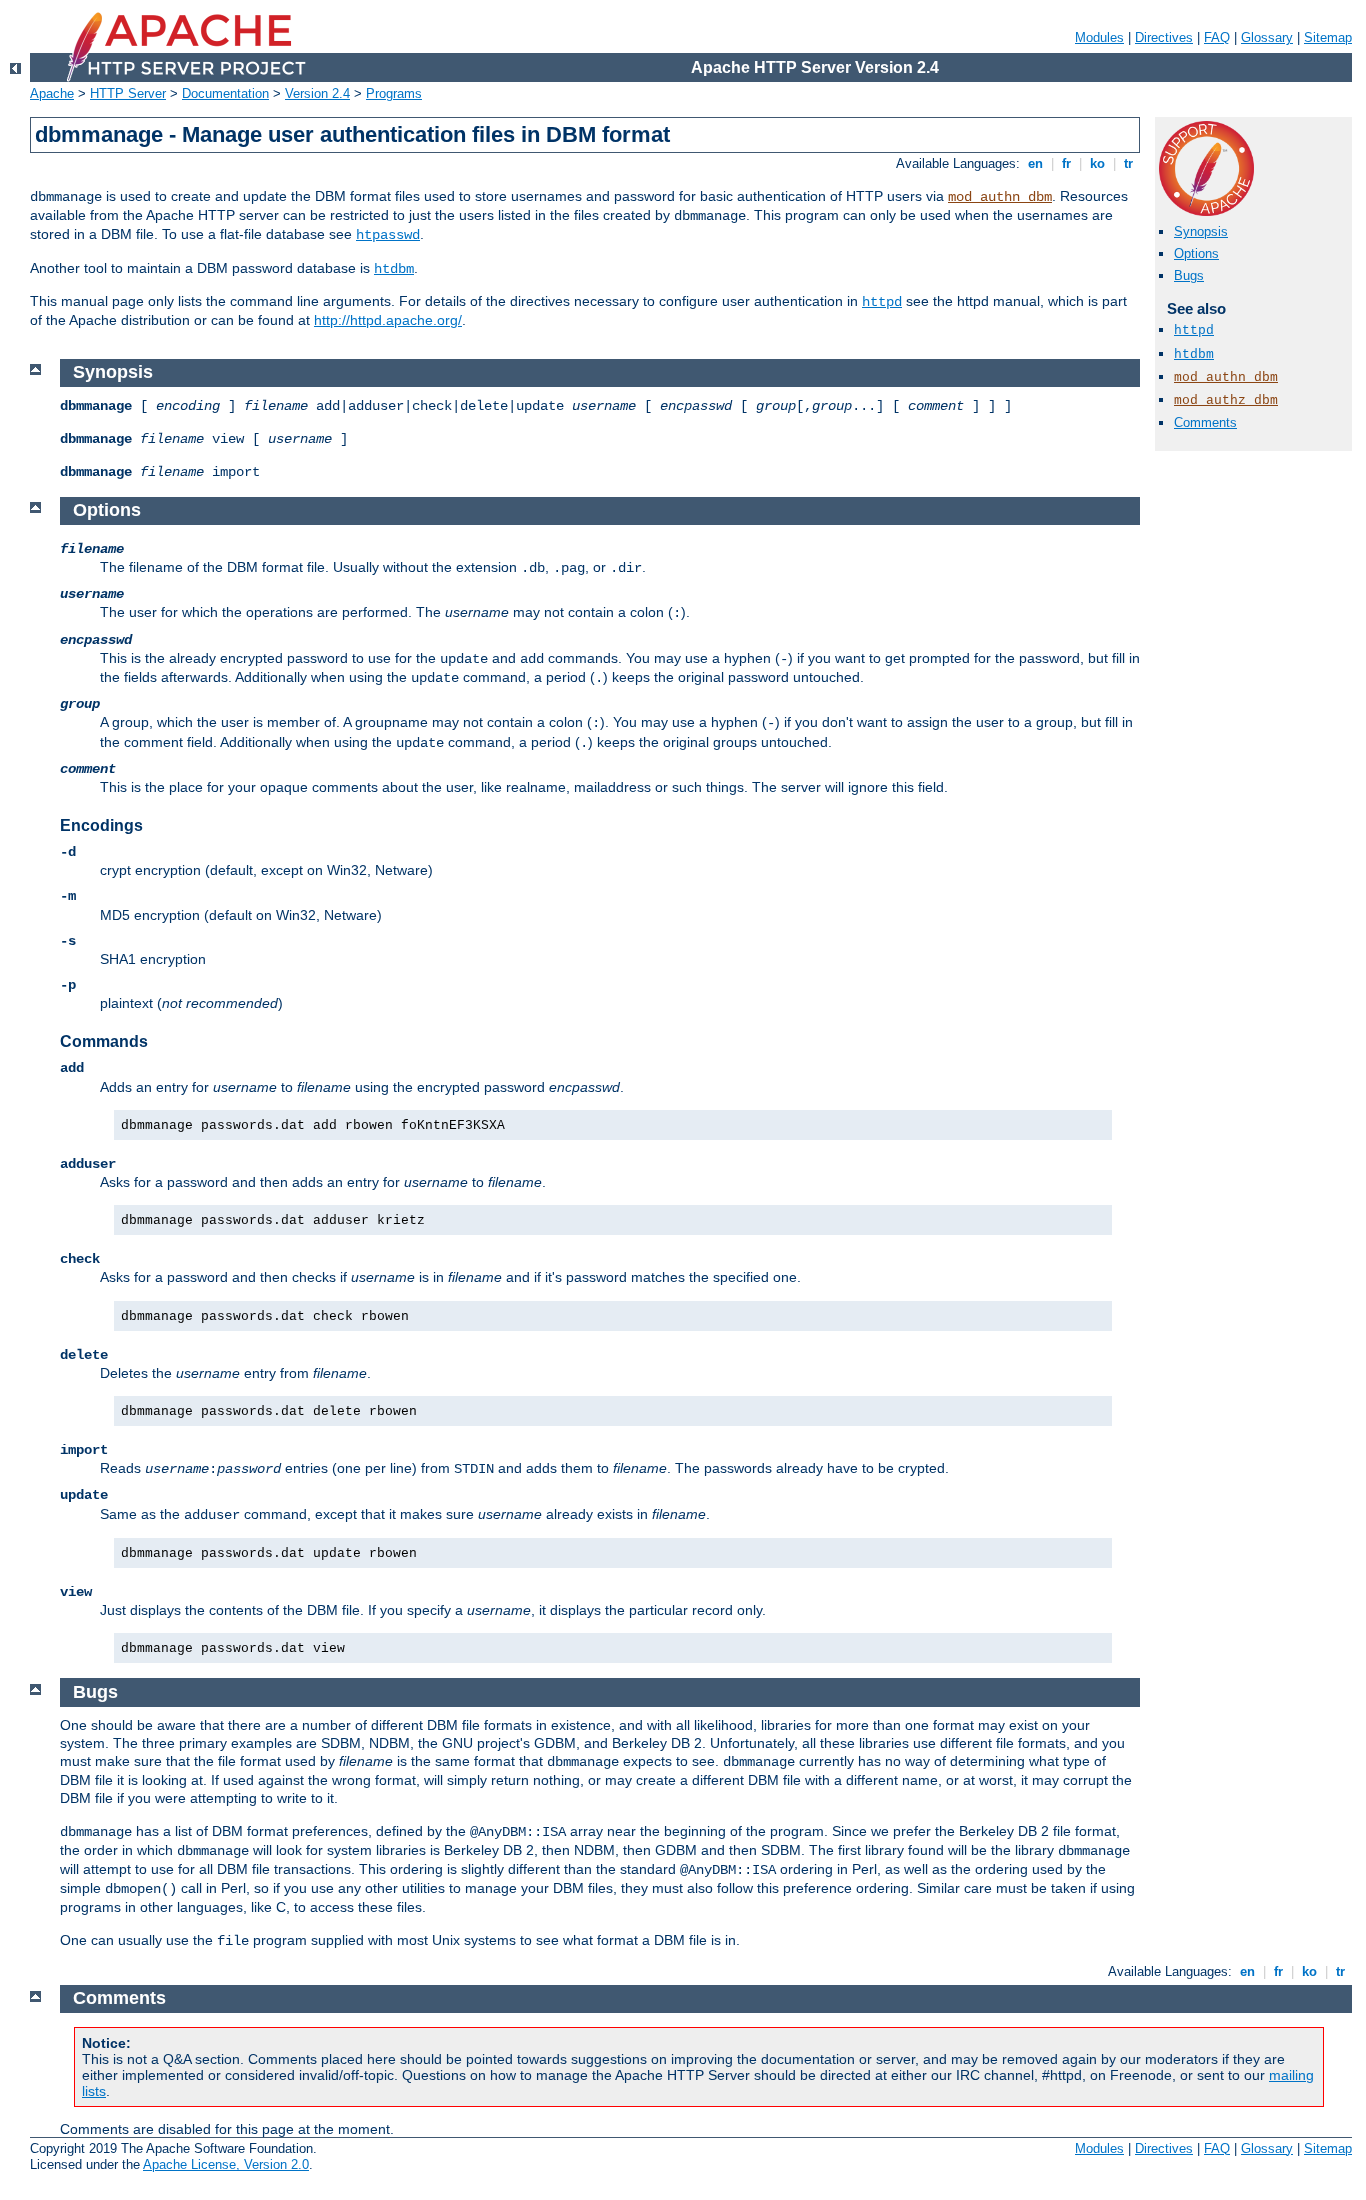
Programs (394, 93)
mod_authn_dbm (1000, 197)
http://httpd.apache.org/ (388, 320)
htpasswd (388, 235)
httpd (882, 302)
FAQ (1217, 37)
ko (1097, 163)
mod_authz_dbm (1226, 400)
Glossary (1267, 37)
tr (1128, 163)
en (1035, 163)
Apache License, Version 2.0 (226, 2164)
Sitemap (1328, 37)
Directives (1164, 37)
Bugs (1189, 275)
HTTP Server (128, 93)
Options (1196, 253)
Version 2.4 (317, 93)
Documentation (225, 93)
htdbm (394, 269)
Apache (52, 93)
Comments (1205, 422)
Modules (1099, 37)
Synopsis (1201, 231)
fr (1066, 163)
